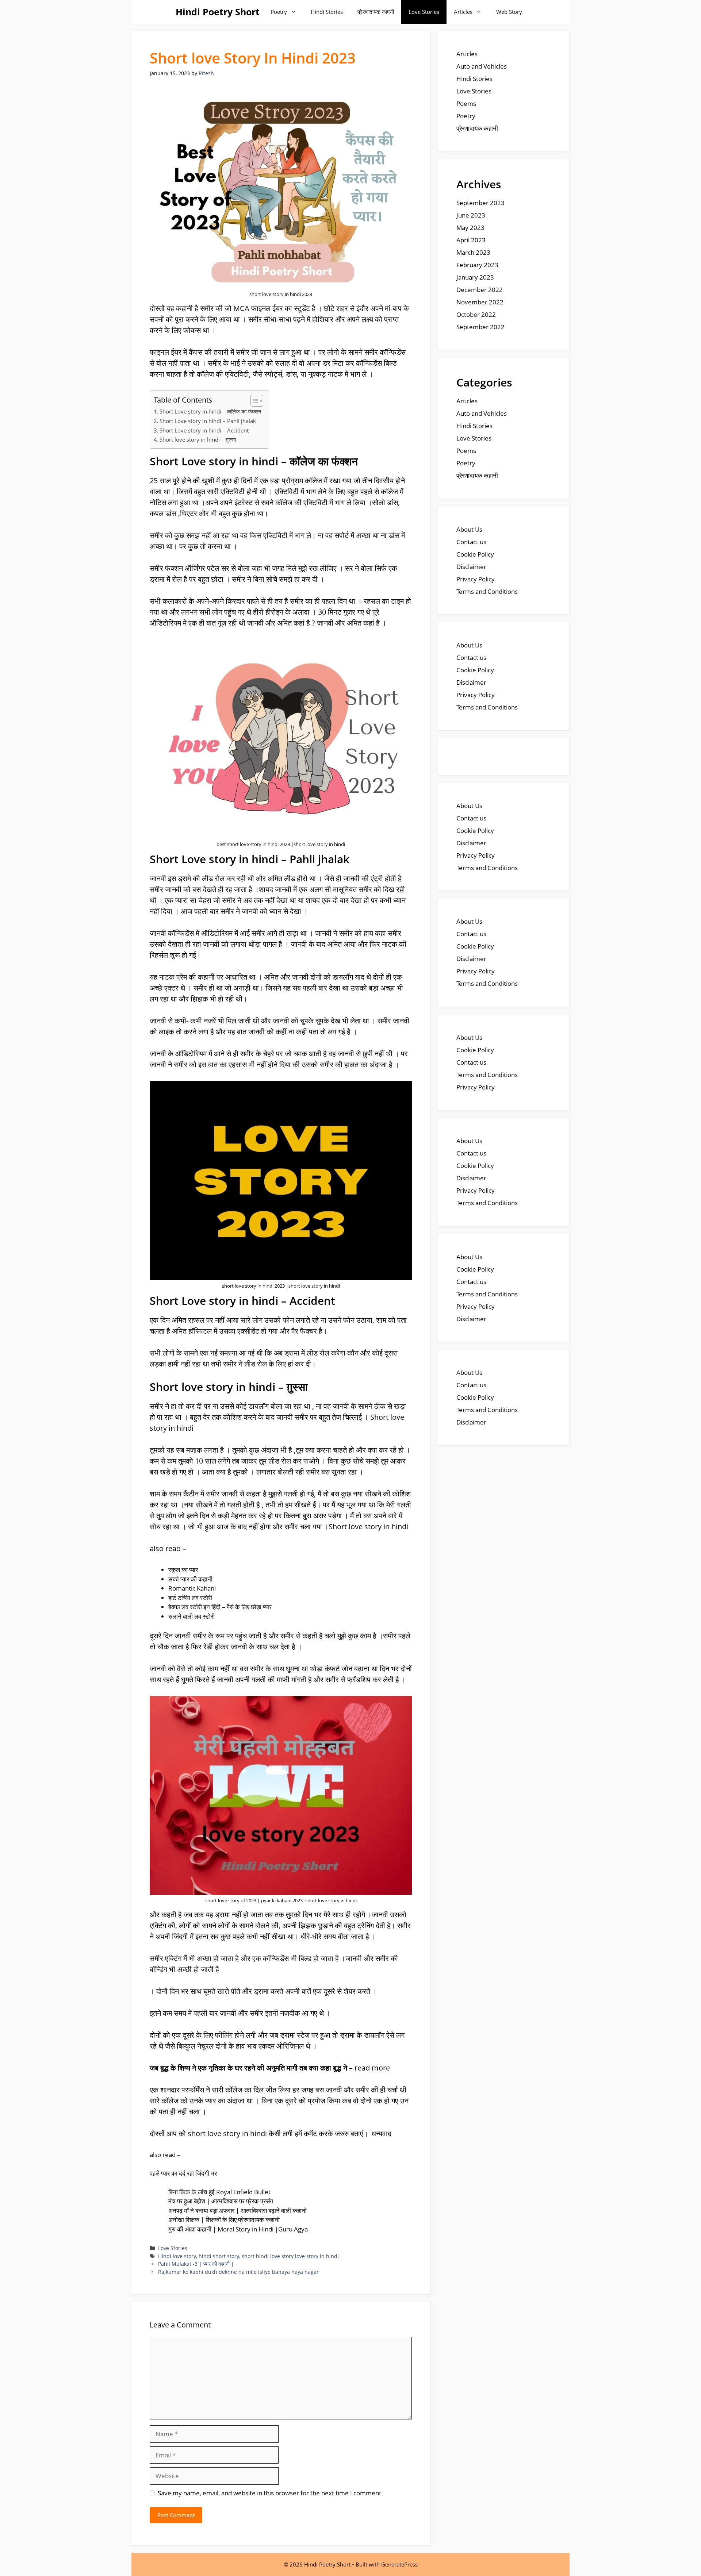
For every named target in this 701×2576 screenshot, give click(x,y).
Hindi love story (177, 2256)
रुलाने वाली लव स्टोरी (192, 1616)
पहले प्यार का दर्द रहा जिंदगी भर (183, 2173)
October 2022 (476, 314)
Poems (466, 103)
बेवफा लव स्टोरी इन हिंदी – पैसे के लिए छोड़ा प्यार (220, 1607)
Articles (463, 12)
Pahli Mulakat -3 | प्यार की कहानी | (196, 2264)
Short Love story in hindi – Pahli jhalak (208, 421)
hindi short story (219, 2256)
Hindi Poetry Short (218, 12)
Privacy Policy (476, 579)
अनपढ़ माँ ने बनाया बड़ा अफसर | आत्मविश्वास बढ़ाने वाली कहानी (238, 2210)
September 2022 (480, 327)
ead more (374, 2068)
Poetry (279, 12)
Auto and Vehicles (482, 66)
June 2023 (471, 215)
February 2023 (477, 265)
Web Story (509, 12)
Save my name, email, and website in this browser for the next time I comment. (270, 2493)
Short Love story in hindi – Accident (204, 430)
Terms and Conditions (487, 591)
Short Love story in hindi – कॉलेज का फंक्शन (210, 411)
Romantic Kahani (192, 1588)
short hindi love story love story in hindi (290, 2256)
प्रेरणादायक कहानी (376, 12)
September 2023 (480, 203)
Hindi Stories (327, 12)
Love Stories (424, 12)
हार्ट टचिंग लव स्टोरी (190, 1598)
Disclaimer (471, 567)
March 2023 (473, 252)
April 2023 (471, 240)
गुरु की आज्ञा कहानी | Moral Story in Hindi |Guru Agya (238, 2229)
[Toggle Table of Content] (253, 401)
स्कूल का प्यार (183, 1570)
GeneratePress (399, 2564)
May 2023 (470, 228)
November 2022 (480, 302)
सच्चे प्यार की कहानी (190, 1579)
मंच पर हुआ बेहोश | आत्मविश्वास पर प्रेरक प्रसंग (221, 2201)
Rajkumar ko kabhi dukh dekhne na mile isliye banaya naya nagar (238, 2272)
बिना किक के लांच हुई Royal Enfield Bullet (219, 2192)
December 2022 (480, 290)
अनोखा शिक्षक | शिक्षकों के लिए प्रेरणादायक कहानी (224, 2220)
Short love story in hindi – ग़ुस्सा (198, 439)
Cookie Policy (475, 554)
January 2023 (475, 277)
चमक (300, 1054)
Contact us (471, 542)
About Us (469, 529)
